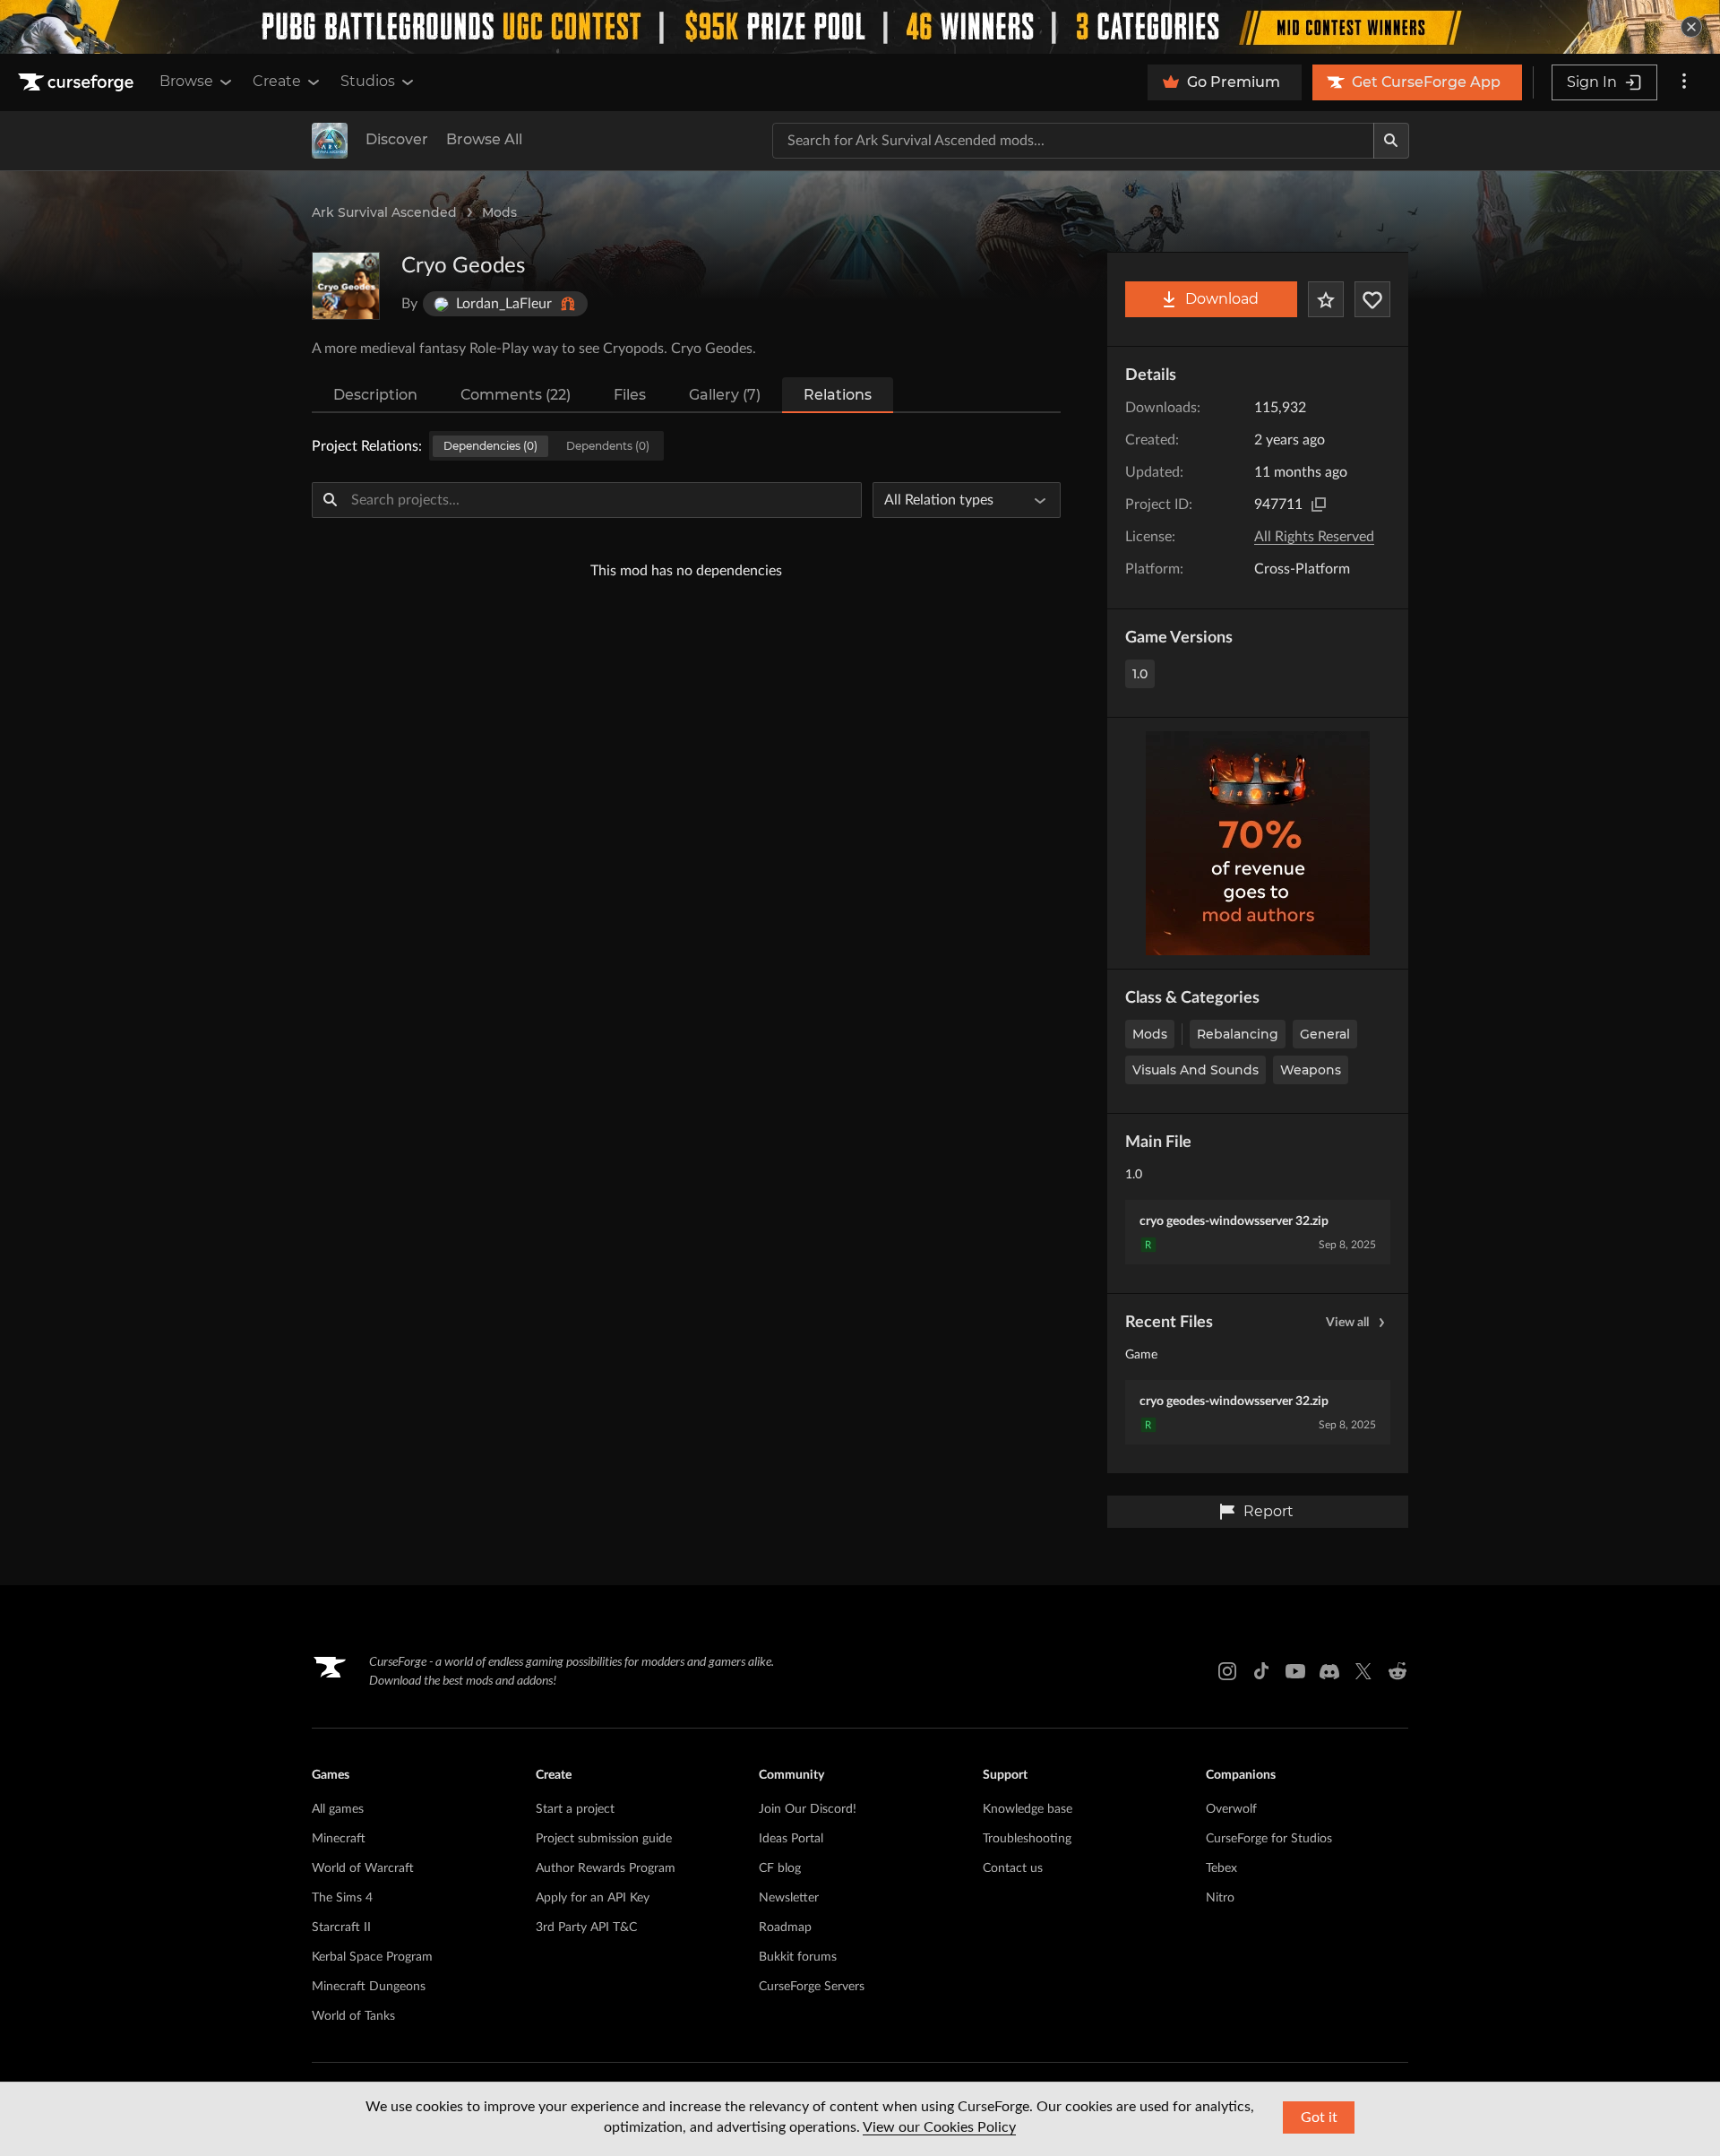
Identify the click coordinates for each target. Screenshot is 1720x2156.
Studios (368, 81)
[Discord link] (1329, 1671)
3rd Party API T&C (586, 1927)
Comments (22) (516, 395)
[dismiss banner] (1691, 27)
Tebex (1221, 1868)
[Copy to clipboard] (1319, 505)
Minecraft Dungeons (369, 1987)
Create (277, 81)
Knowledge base (1028, 1809)
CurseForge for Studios (1269, 1839)
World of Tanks (353, 2016)
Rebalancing (1238, 1034)
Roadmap (785, 1927)
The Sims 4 (342, 1898)
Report (1268, 1511)
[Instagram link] (1227, 1671)
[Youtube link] (1295, 1671)
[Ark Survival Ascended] (330, 141)
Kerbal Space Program (372, 1957)
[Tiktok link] (1261, 1671)
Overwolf (1231, 1809)
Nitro (1220, 1898)
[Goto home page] (78, 82)
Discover (397, 139)
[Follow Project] (1372, 299)
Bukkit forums (798, 1957)
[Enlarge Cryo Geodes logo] (346, 286)
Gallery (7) (725, 395)
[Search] (1391, 141)
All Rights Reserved (1314, 537)
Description (375, 395)
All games (338, 1809)
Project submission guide (604, 1839)
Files (630, 395)
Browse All (484, 139)
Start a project (575, 1809)
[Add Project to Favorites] (1326, 299)
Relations (838, 395)
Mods (499, 212)
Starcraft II (341, 1927)
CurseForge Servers (812, 1987)
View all (1347, 1323)
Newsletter (789, 1898)
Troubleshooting (1027, 1839)
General (1325, 1034)
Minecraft (339, 1839)
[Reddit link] (1397, 1671)
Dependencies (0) (490, 446)
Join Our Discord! (808, 1809)
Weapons (1311, 1070)
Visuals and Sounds (1195, 1070)
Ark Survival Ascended (384, 212)
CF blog (780, 1868)
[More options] (1684, 82)
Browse (186, 81)
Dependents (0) (608, 446)
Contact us (1013, 1868)
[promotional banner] (860, 27)
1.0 (1140, 674)
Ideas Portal (791, 1839)
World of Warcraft (363, 1868)
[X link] (1363, 1671)
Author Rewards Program (606, 1868)
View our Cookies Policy (939, 2127)
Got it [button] (1319, 2117)
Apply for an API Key (593, 1898)
